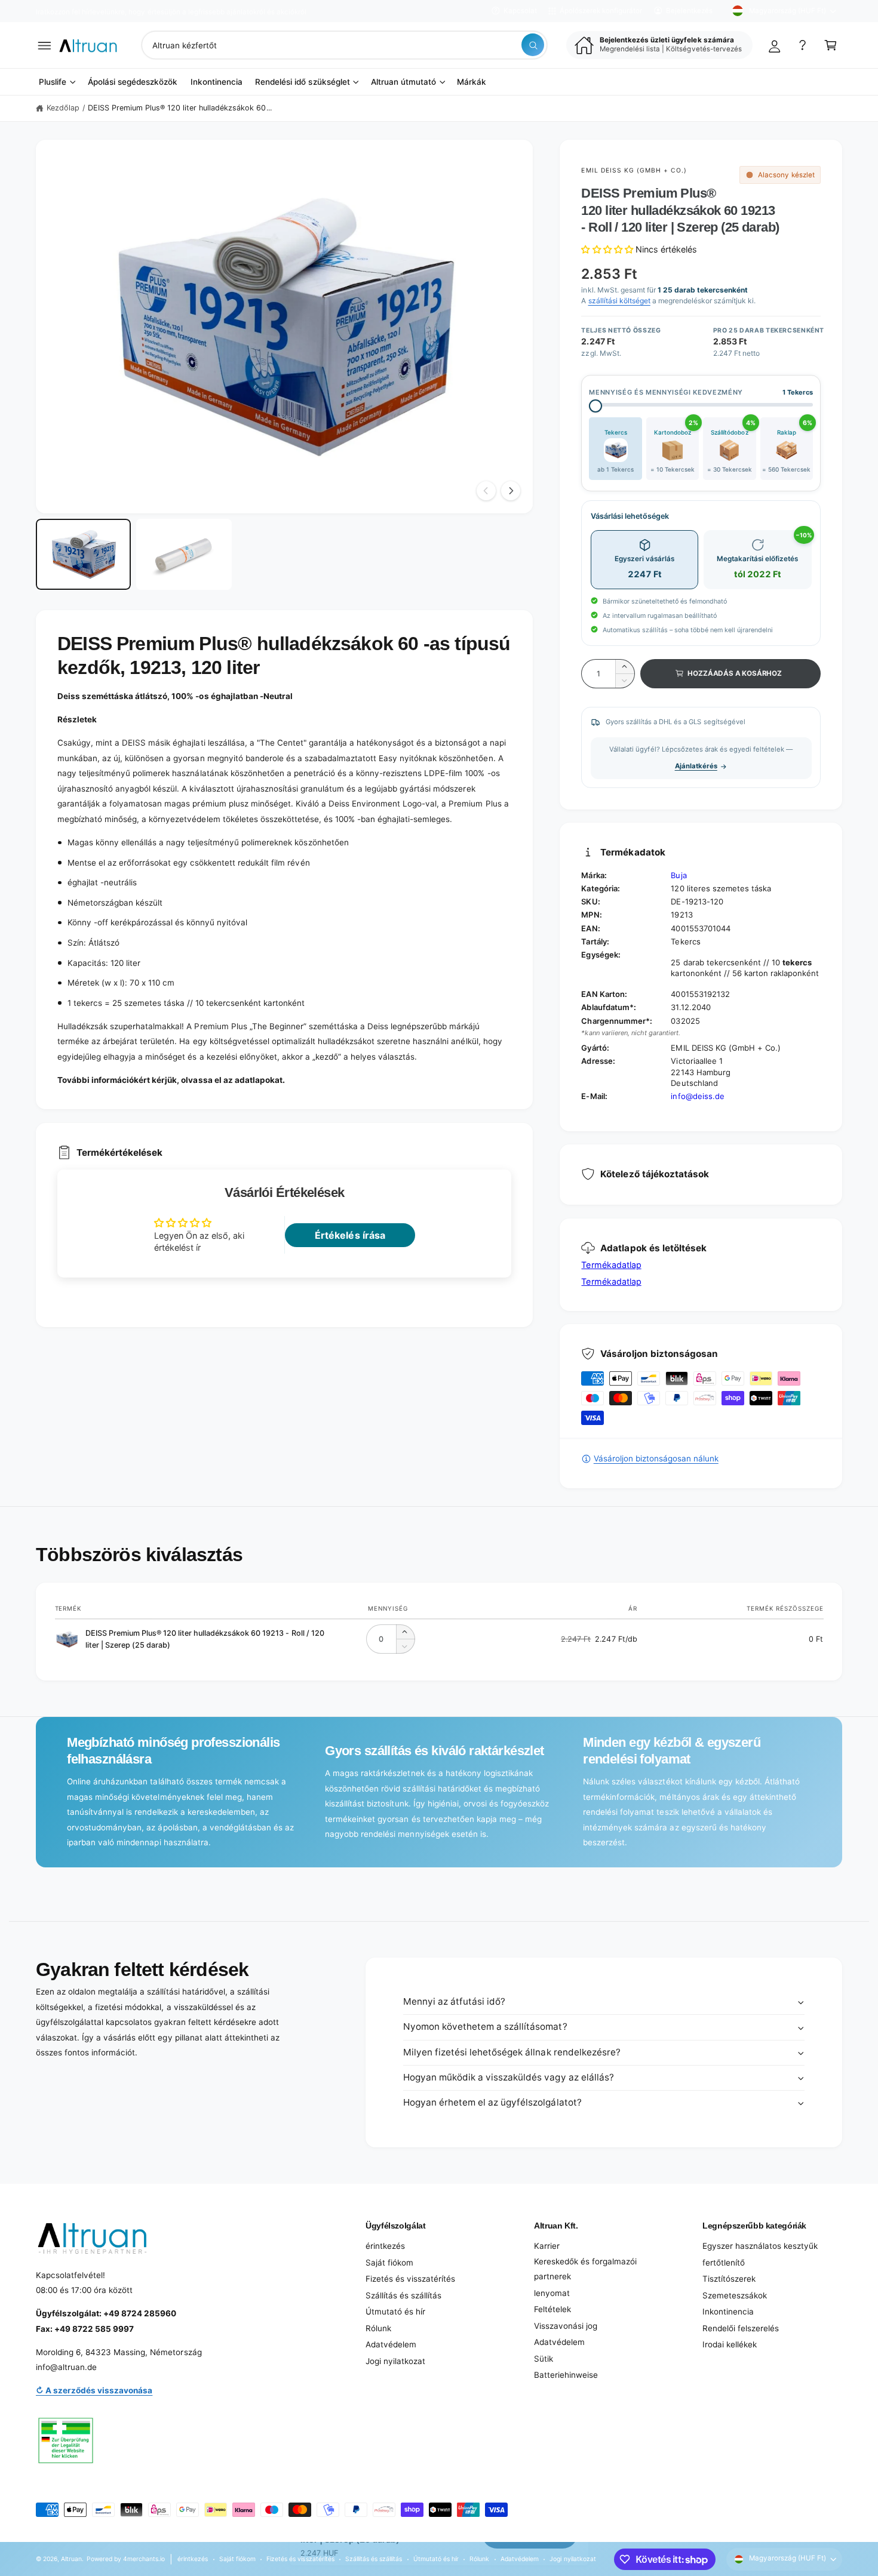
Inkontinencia (728, 2312)
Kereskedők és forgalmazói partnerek (585, 2269)
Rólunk (378, 2328)
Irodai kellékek (730, 2344)
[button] (44, 45)
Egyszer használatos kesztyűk (760, 2246)
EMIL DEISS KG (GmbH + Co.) (634, 170)
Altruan (71, 2559)
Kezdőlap (63, 108)
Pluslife (53, 82)
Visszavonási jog (566, 2326)
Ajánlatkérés (696, 766)
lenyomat (552, 2293)
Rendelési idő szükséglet (302, 82)
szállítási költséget (619, 301)
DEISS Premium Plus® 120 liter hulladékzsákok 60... (180, 108)
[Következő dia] (511, 491)
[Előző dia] (486, 491)
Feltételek (552, 2309)
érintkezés (385, 2246)
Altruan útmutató (403, 82)
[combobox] (344, 45)
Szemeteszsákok (735, 2295)
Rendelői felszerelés (741, 2328)
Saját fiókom (389, 2263)
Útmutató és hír (395, 2312)
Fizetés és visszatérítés (410, 2279)
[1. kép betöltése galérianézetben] (83, 555)
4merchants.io (144, 2559)
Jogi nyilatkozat (395, 2361)
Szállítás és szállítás (403, 2295)
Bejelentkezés (689, 11)
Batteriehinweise (566, 2375)
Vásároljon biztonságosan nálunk (656, 1458)
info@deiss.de (697, 1096)
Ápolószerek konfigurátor (601, 11)
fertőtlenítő (724, 2263)
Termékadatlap (611, 1265)
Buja (679, 875)
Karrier (547, 2246)
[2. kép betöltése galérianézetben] (184, 555)
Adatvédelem (391, 2344)
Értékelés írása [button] (350, 1235)
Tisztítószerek (729, 2279)
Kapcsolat (520, 11)
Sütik (544, 2359)
